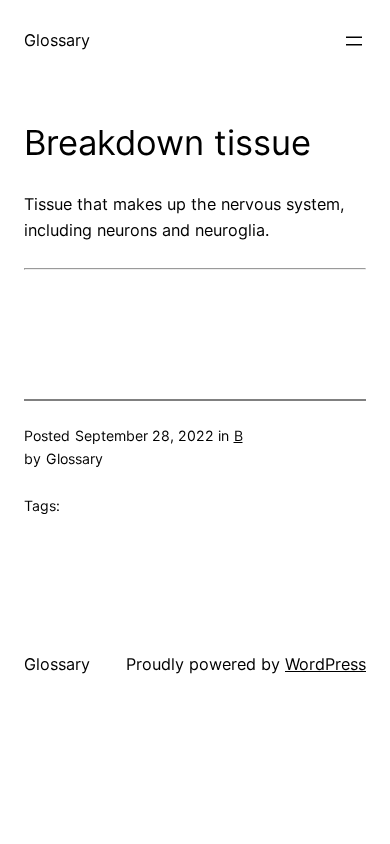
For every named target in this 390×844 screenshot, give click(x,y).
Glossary (57, 40)
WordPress (325, 664)
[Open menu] (354, 41)
